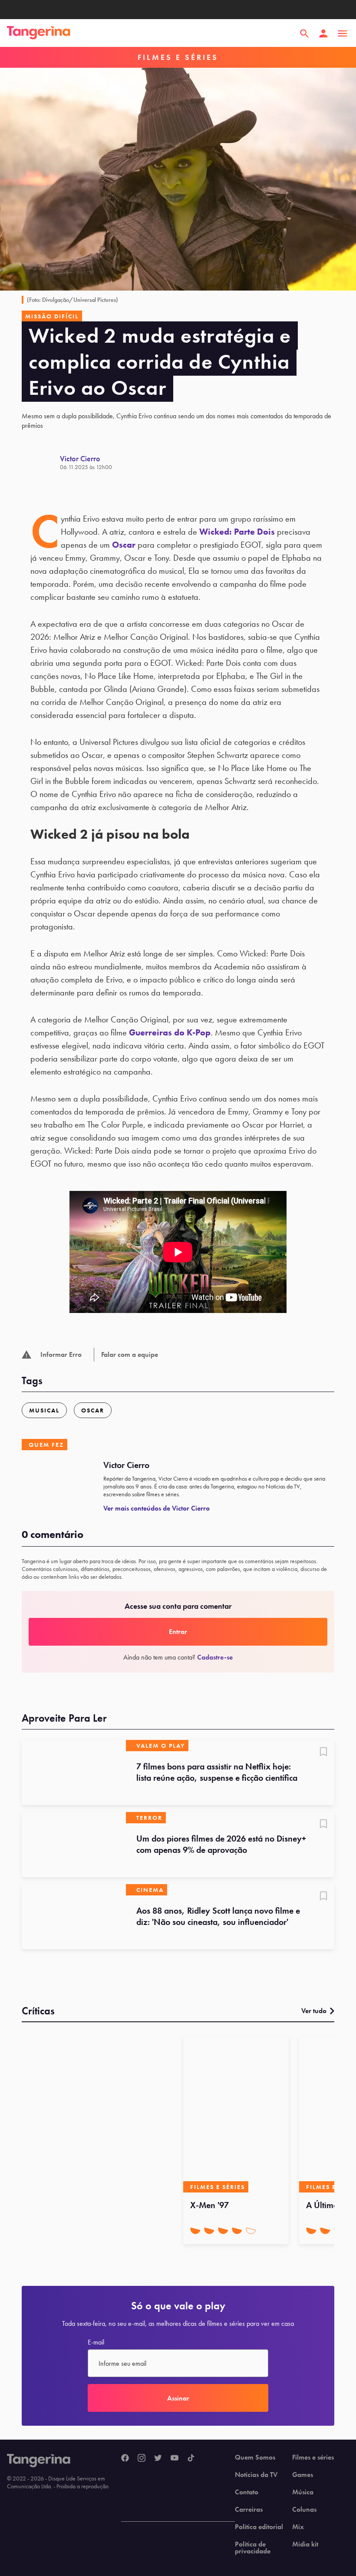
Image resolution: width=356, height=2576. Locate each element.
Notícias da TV (256, 2475)
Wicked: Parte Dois (237, 532)
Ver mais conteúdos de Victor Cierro (157, 1508)
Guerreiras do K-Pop (170, 1032)
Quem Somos (255, 2457)
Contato (247, 2492)
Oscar (124, 545)
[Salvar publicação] (323, 1753)
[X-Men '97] (236, 2114)
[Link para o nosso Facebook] (125, 2458)
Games (303, 2475)
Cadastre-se (215, 1657)
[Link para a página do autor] (41, 463)
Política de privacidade (253, 2548)
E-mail (96, 2342)
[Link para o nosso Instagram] (142, 2458)
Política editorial (259, 2527)
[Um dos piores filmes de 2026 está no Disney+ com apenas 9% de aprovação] (74, 1845)
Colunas (304, 2510)
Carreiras (249, 2510)
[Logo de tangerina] (39, 33)
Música (303, 2492)
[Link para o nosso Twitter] (158, 2458)
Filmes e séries (313, 2457)
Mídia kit (305, 2544)
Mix (298, 2527)
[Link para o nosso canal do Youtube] (175, 2458)
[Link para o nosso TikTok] (191, 2458)
